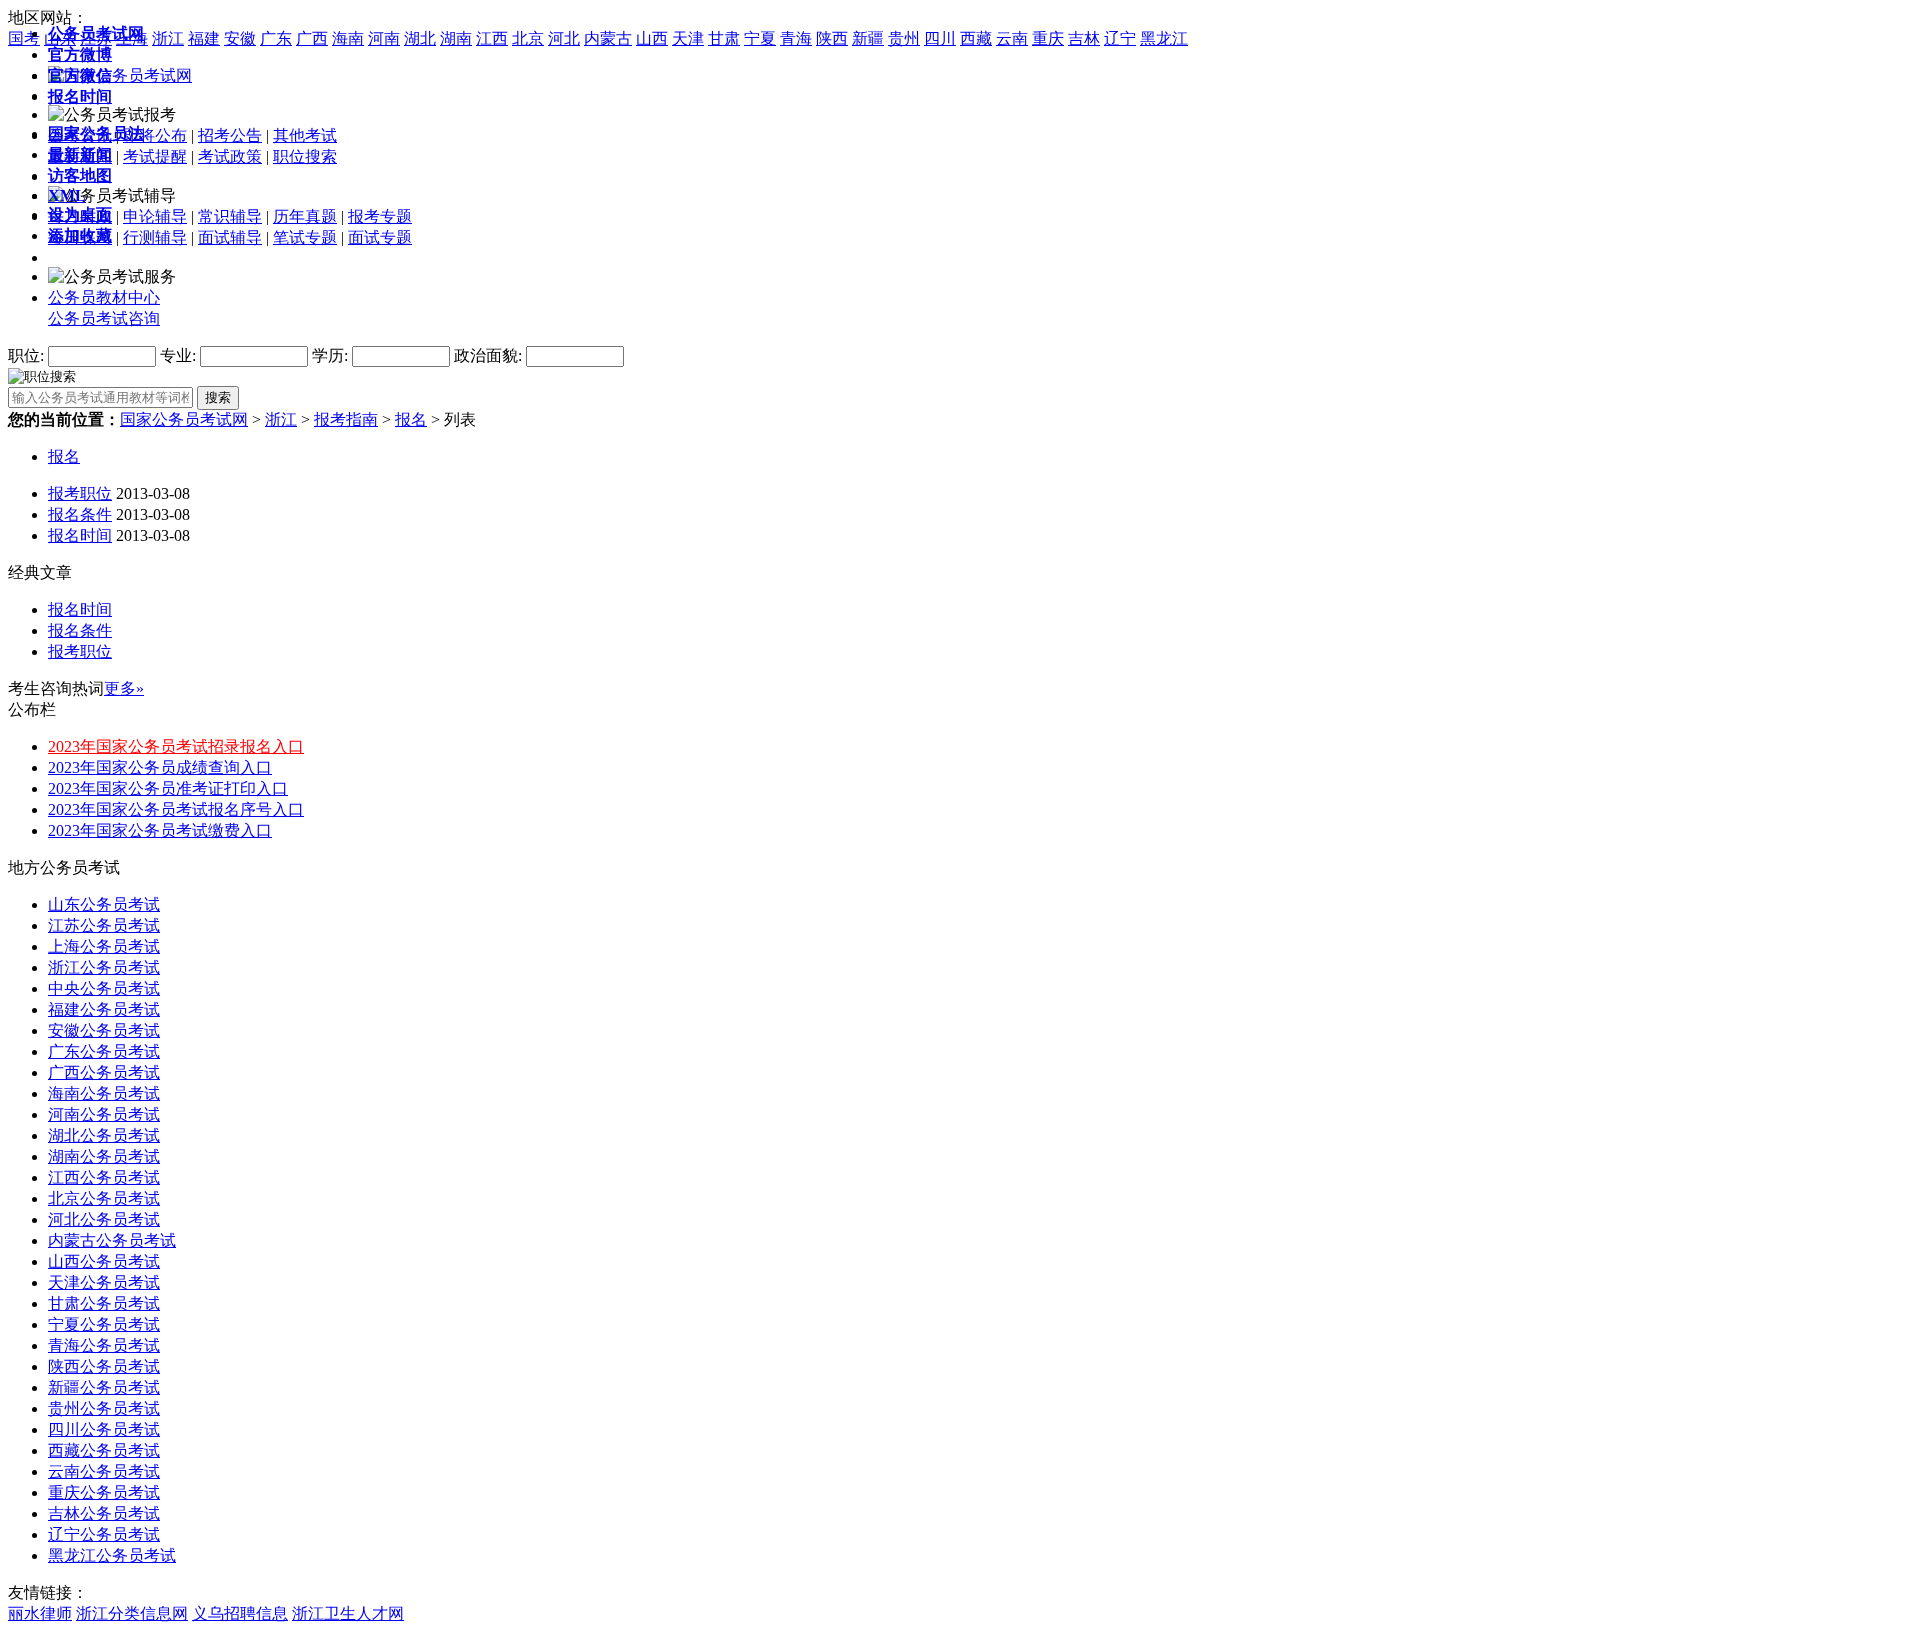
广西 (312, 38)
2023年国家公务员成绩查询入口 (160, 767)
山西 (652, 38)
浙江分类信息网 (132, 1613)
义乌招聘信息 (240, 1613)
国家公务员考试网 (184, 419)
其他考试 (305, 135)
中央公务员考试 (104, 988)
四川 (940, 38)
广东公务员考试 (104, 1051)
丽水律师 (40, 1613)
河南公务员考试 (104, 1114)
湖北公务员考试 (104, 1135)
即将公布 (155, 135)
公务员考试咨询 (104, 318)
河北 (564, 38)
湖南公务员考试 (104, 1156)
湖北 (420, 38)
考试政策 (230, 156)
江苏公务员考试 (104, 925)
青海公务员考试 (104, 1345)
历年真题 (305, 216)
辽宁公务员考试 (104, 1534)
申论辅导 (155, 216)
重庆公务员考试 (104, 1492)
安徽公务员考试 (104, 1030)
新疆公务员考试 (104, 1387)
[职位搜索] (42, 375)
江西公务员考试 (104, 1177)
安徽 (240, 38)
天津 (688, 38)
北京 (528, 38)
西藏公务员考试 (104, 1450)
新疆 (868, 38)
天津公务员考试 (104, 1282)
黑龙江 (1164, 38)
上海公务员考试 (104, 946)
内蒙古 (608, 38)
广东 (276, 38)
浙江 (168, 38)
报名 (411, 419)
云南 (1012, 38)
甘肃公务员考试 (104, 1303)
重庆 (1048, 38)
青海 (796, 38)
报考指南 (346, 419)
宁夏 (760, 38)
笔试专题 (305, 237)
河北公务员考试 (104, 1219)
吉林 (1084, 38)
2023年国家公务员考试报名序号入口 (176, 809)
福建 (204, 38)
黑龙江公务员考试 (112, 1555)
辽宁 (1120, 38)
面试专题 (380, 237)
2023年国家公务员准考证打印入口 (168, 788)
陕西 (832, 38)
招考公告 (230, 135)
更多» (124, 688)
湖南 (456, 38)
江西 (492, 38)
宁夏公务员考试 (104, 1324)
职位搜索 (305, 156)
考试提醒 (155, 156)
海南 (348, 38)
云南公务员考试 (104, 1471)
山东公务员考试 (104, 904)
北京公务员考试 (104, 1198)
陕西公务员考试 (104, 1366)
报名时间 (80, 535)
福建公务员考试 (104, 1009)
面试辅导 (230, 237)
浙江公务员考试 (104, 967)
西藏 (976, 38)
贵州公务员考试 (104, 1408)
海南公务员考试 (104, 1093)
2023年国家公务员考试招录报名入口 (176, 746)
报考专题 (380, 216)
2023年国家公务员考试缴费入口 (160, 830)
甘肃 (724, 38)
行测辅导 (155, 237)
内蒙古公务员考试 (112, 1240)
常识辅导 (230, 216)
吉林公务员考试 (104, 1513)
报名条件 (80, 514)
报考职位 (80, 493)
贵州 (904, 38)
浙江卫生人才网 (348, 1613)
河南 (384, 38)
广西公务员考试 (104, 1072)
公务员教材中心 (104, 297)
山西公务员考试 (104, 1261)
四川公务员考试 (104, 1429)
